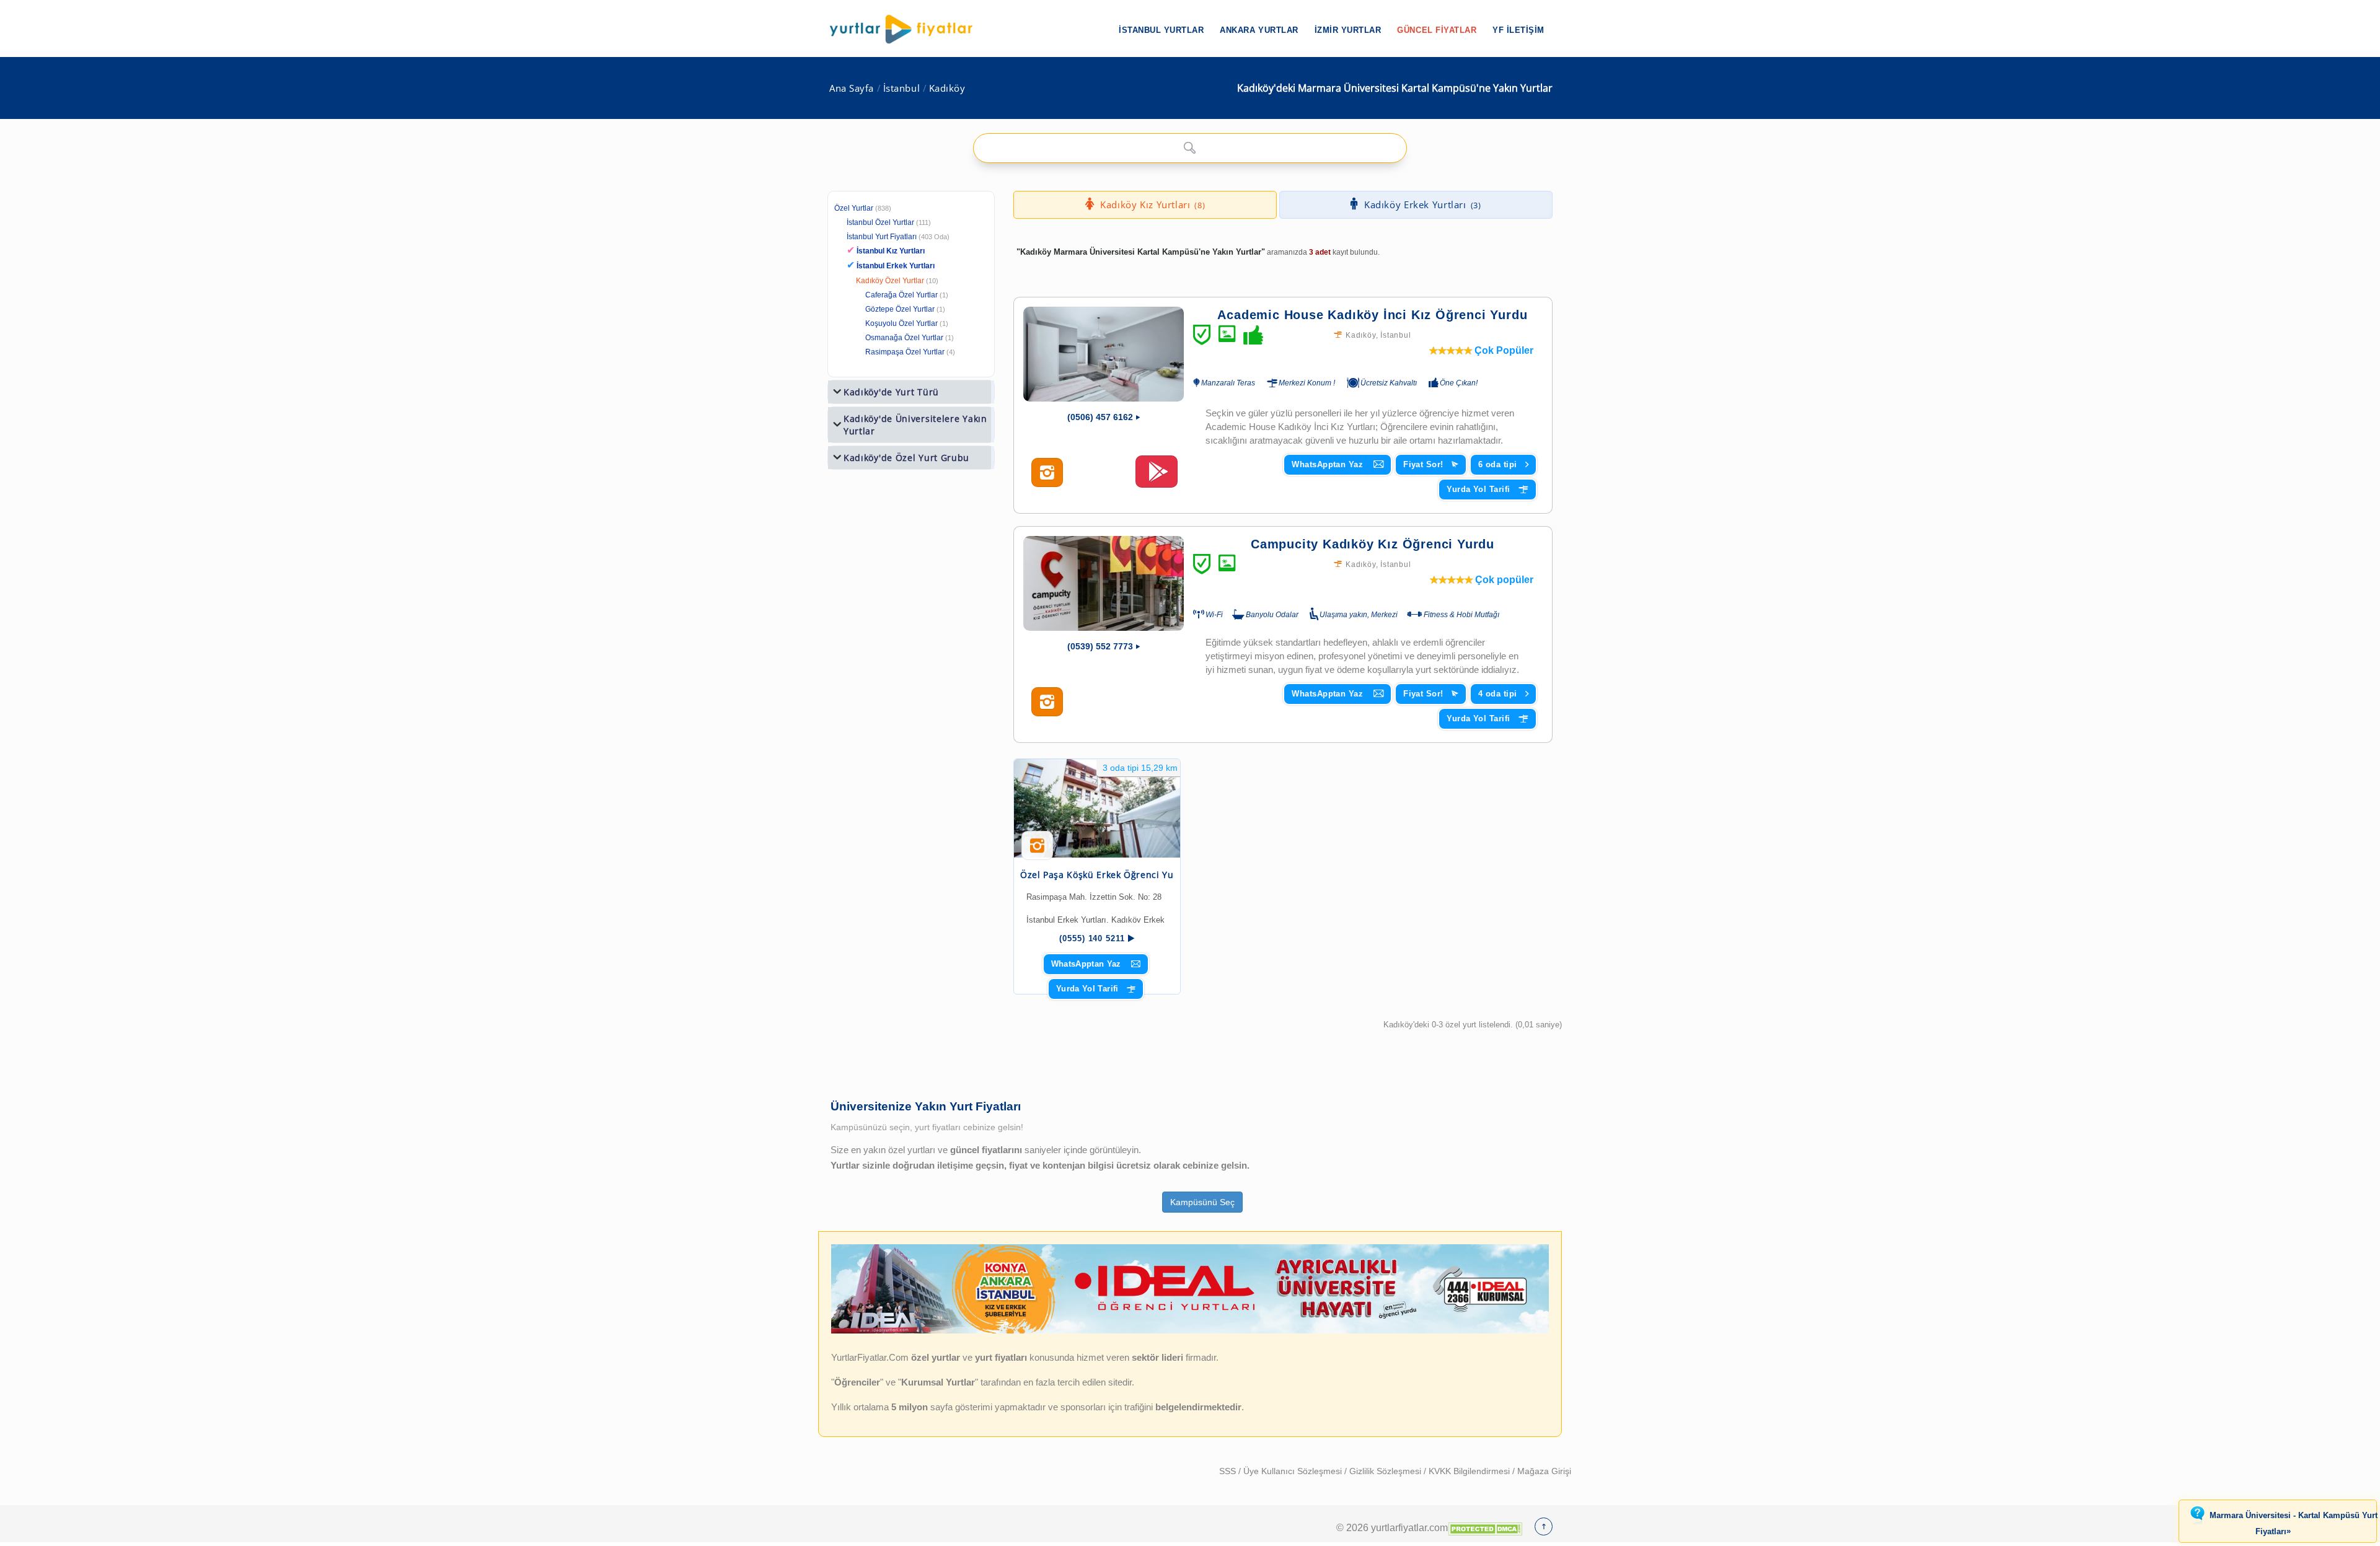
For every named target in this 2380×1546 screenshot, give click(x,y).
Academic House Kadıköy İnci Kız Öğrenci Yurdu (1372, 315)
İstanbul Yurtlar (1161, 30)
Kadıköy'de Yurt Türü (891, 392)
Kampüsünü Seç (1202, 1202)
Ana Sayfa (852, 88)
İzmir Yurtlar (1348, 30)
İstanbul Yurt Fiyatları (898, 237)
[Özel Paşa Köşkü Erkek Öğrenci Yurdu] (1097, 808)
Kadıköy (947, 88)
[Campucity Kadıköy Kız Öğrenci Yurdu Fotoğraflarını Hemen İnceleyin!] (1047, 702)
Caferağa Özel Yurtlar (901, 295)
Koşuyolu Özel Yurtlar (901, 323)
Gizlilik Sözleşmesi (1386, 1471)
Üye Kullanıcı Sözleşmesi (1294, 1471)
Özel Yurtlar (854, 208)
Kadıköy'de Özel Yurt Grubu (906, 458)
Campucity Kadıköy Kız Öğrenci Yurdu (1373, 544)
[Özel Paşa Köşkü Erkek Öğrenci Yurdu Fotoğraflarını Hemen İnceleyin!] (1037, 850)
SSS (1229, 1471)
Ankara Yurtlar (1259, 30)
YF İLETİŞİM (1518, 30)
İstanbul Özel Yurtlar (880, 222)
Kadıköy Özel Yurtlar (890, 281)
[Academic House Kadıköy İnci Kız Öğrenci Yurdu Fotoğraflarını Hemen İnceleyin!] (1047, 473)
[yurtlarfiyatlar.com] (907, 29)
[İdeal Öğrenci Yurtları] (1190, 1331)
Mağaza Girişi (1544, 1471)
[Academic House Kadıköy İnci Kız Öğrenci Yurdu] (1104, 354)
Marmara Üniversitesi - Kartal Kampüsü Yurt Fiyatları (2294, 1524)
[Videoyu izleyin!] (1157, 477)
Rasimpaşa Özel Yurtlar (905, 352)
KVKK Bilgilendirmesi (1470, 1471)
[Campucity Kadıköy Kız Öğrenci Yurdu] (1104, 583)
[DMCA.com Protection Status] (1485, 1527)
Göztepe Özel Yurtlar (900, 309)
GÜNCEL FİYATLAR (1437, 30)
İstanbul (901, 88)
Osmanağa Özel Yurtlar (904, 338)
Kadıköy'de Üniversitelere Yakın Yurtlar (915, 425)
